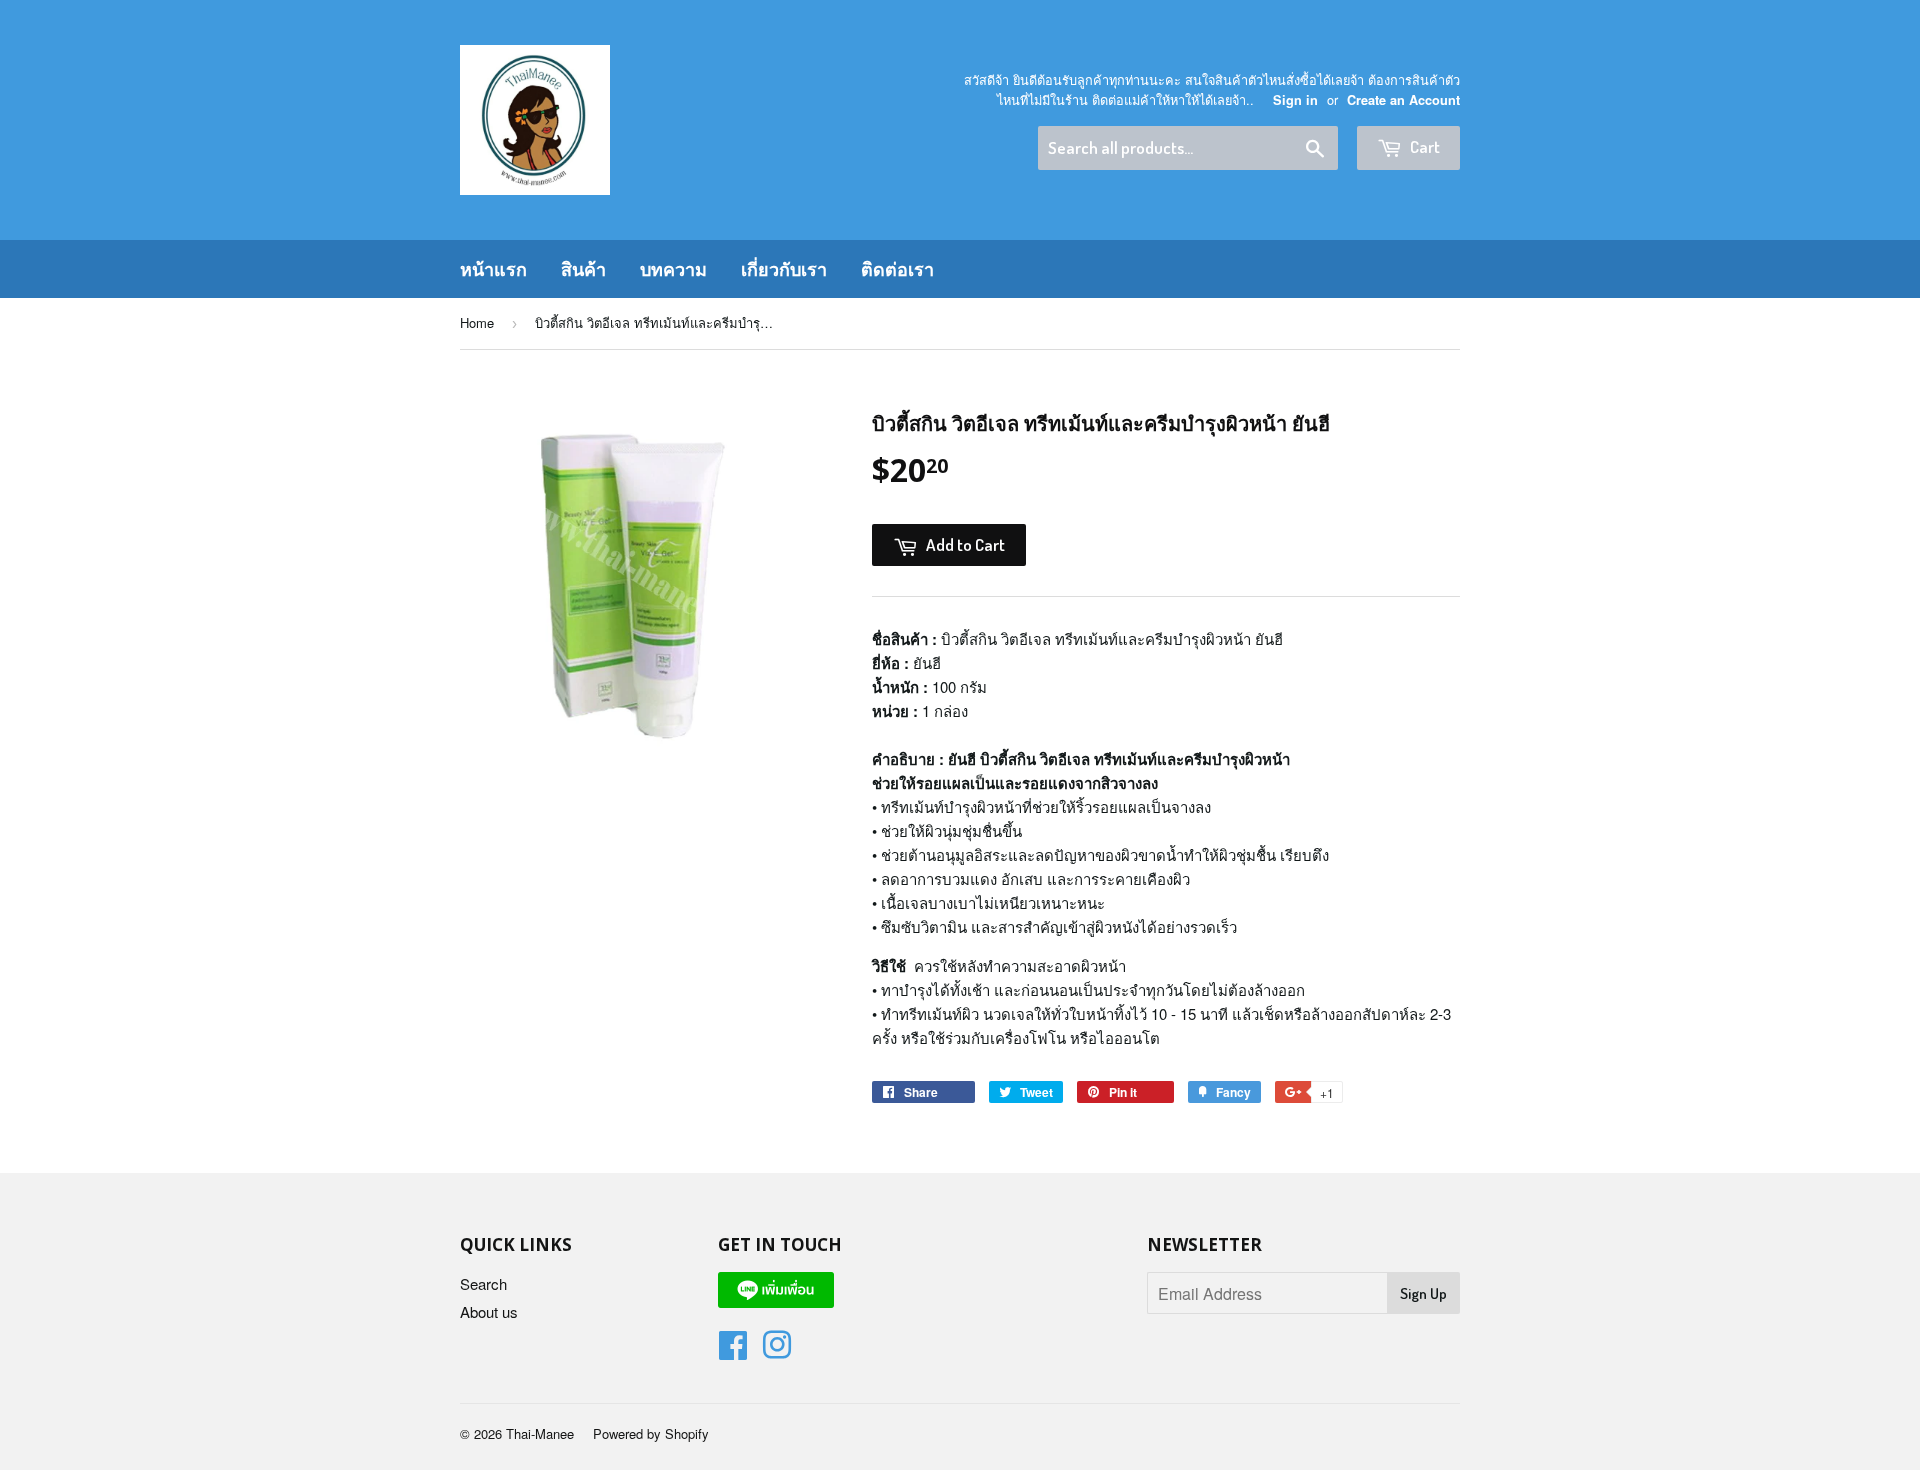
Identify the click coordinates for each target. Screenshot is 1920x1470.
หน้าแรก (493, 269)
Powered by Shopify (651, 1433)
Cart (1423, 146)
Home (477, 322)
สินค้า (583, 269)
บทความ (673, 269)
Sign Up (1423, 1293)
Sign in (1295, 100)
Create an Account (1403, 100)
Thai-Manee (540, 1433)
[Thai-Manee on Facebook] (733, 1350)
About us (489, 1311)
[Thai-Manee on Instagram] (777, 1350)
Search (483, 1283)
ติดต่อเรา (897, 269)
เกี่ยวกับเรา (784, 269)
